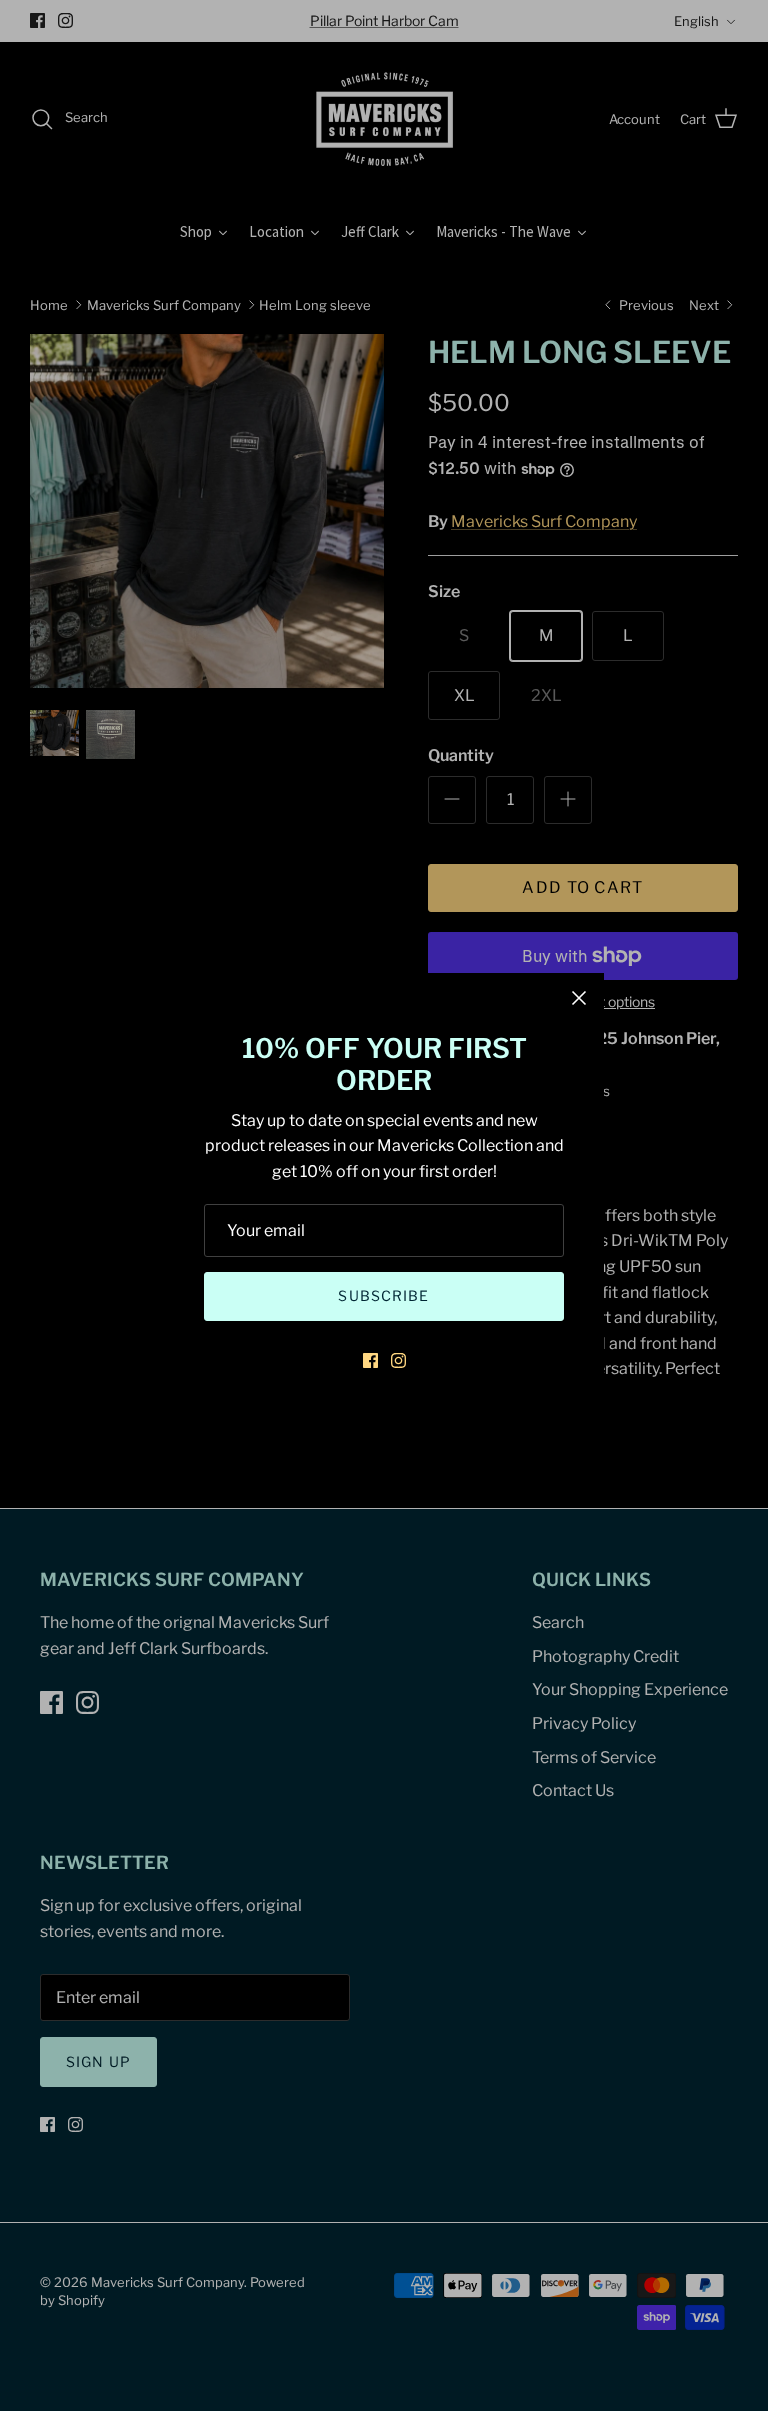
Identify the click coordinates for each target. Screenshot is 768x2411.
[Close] (579, 998)
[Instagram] (398, 1360)
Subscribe (383, 1295)
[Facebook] (370, 1360)
